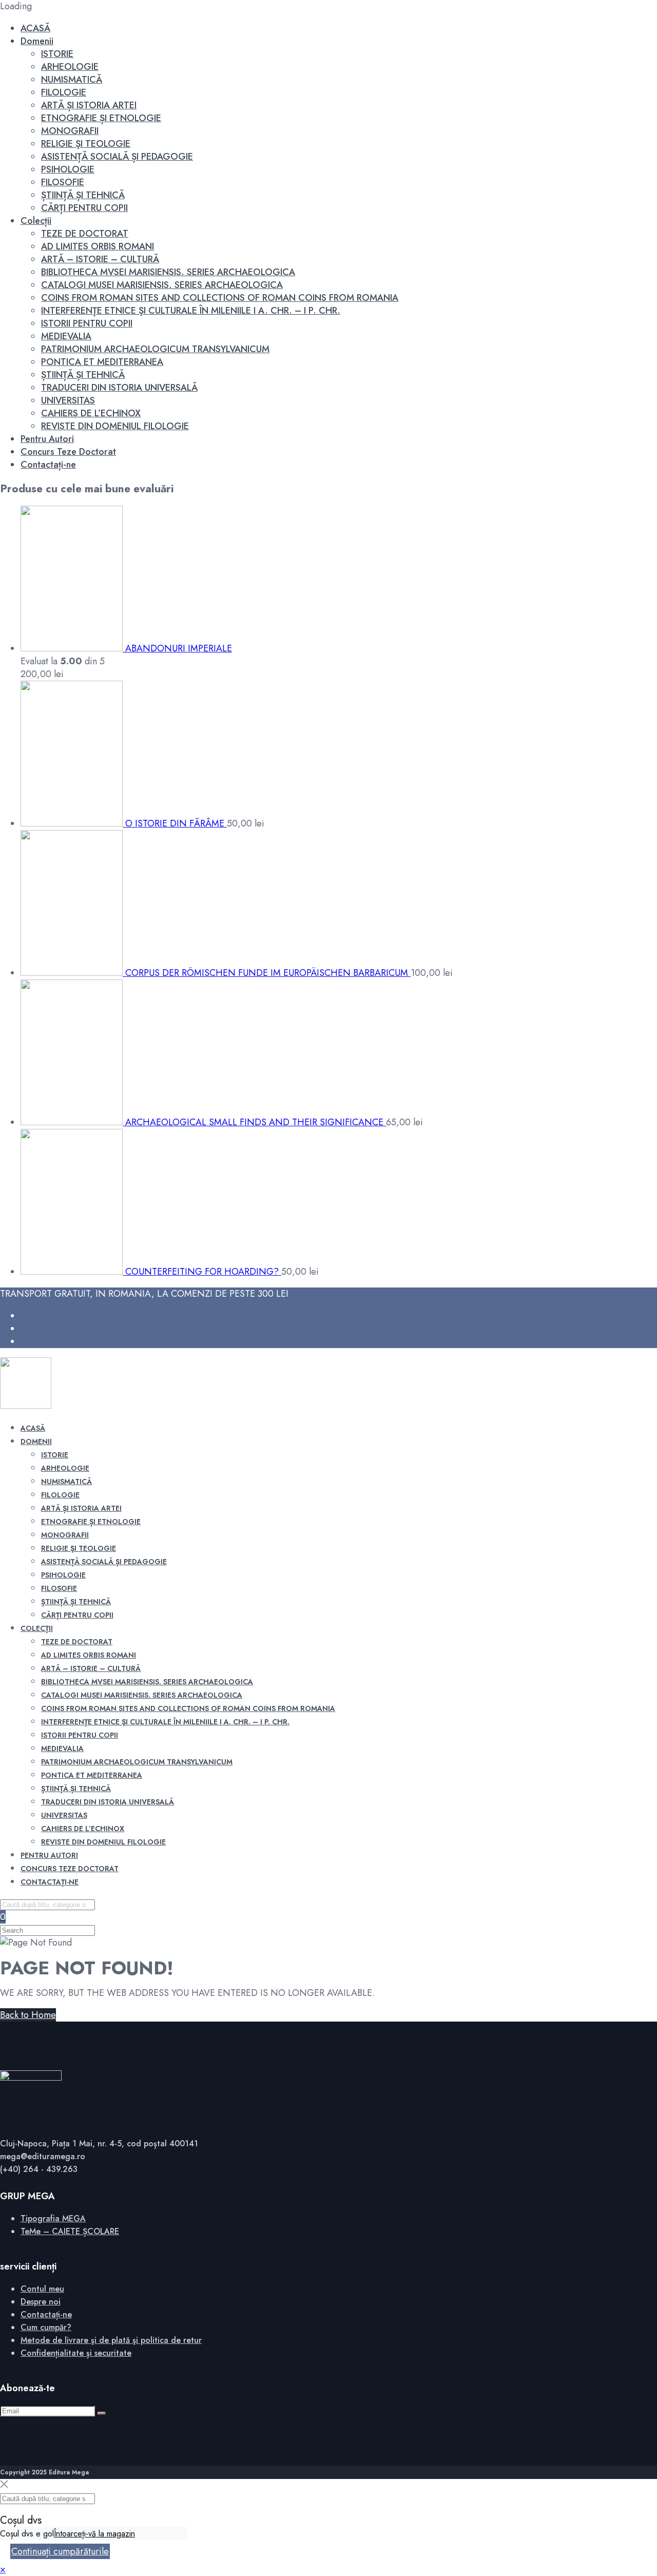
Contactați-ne (48, 465)
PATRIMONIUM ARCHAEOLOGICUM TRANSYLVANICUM (155, 349)
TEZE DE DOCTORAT (85, 234)
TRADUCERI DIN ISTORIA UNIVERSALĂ (119, 388)
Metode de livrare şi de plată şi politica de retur (111, 2340)
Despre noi (41, 2302)
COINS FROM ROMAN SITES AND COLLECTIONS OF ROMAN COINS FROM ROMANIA (220, 298)
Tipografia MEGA (53, 2218)
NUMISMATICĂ (72, 80)
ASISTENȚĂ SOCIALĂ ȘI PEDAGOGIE (117, 157)
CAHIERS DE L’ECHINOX (91, 413)
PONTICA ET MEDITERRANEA (102, 362)
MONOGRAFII (70, 131)
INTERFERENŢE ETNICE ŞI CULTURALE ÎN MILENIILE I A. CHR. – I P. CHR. (191, 311)
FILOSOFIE (63, 182)
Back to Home (28, 2015)
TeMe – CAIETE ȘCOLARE (70, 2231)
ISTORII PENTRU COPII (87, 323)
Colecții (36, 221)
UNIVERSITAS (68, 400)
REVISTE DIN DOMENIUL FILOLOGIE (115, 426)
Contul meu (42, 2289)
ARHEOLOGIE (70, 67)
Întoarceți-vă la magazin (94, 2534)
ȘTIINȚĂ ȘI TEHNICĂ (83, 195)
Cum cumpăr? (46, 2327)
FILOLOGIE (64, 92)
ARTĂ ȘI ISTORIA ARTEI (89, 105)
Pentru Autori (47, 439)
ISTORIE (57, 54)
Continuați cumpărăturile (60, 2551)
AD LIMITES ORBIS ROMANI (98, 246)
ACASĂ (35, 28)
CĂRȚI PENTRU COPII (84, 208)
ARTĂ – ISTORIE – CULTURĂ (100, 259)
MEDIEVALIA (66, 336)
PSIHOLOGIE (68, 169)
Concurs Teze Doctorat (68, 452)
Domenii (37, 41)
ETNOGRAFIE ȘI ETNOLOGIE (101, 118)
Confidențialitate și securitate (76, 2353)
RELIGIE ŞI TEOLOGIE (86, 144)
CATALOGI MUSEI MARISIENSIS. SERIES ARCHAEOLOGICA (162, 285)
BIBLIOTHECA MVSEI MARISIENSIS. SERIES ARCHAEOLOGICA (168, 272)
